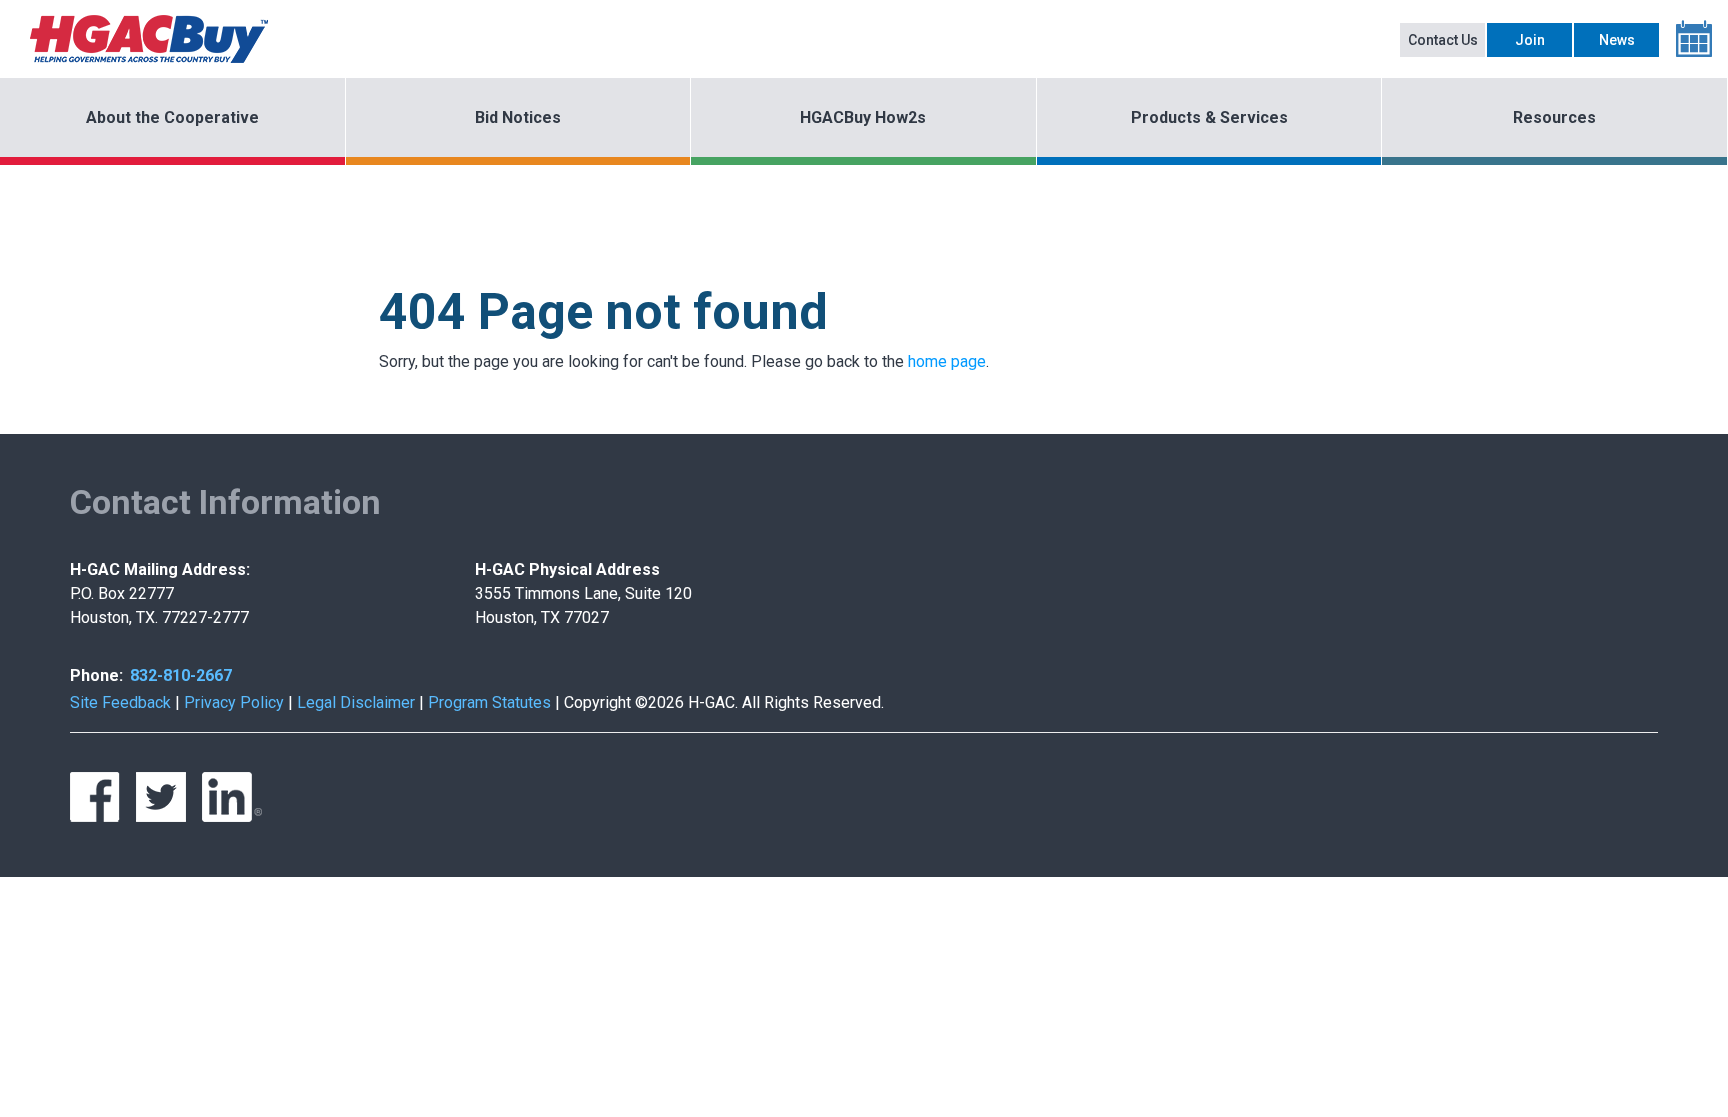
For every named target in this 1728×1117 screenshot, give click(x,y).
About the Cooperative (172, 117)
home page (947, 361)
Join (1530, 40)
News (1617, 40)
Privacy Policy (234, 702)
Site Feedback (120, 702)
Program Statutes (489, 702)
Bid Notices (518, 117)
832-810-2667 (181, 675)
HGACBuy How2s (863, 117)
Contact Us (1443, 40)
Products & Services (1209, 117)
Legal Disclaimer (356, 702)
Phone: (96, 675)
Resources (1554, 117)
